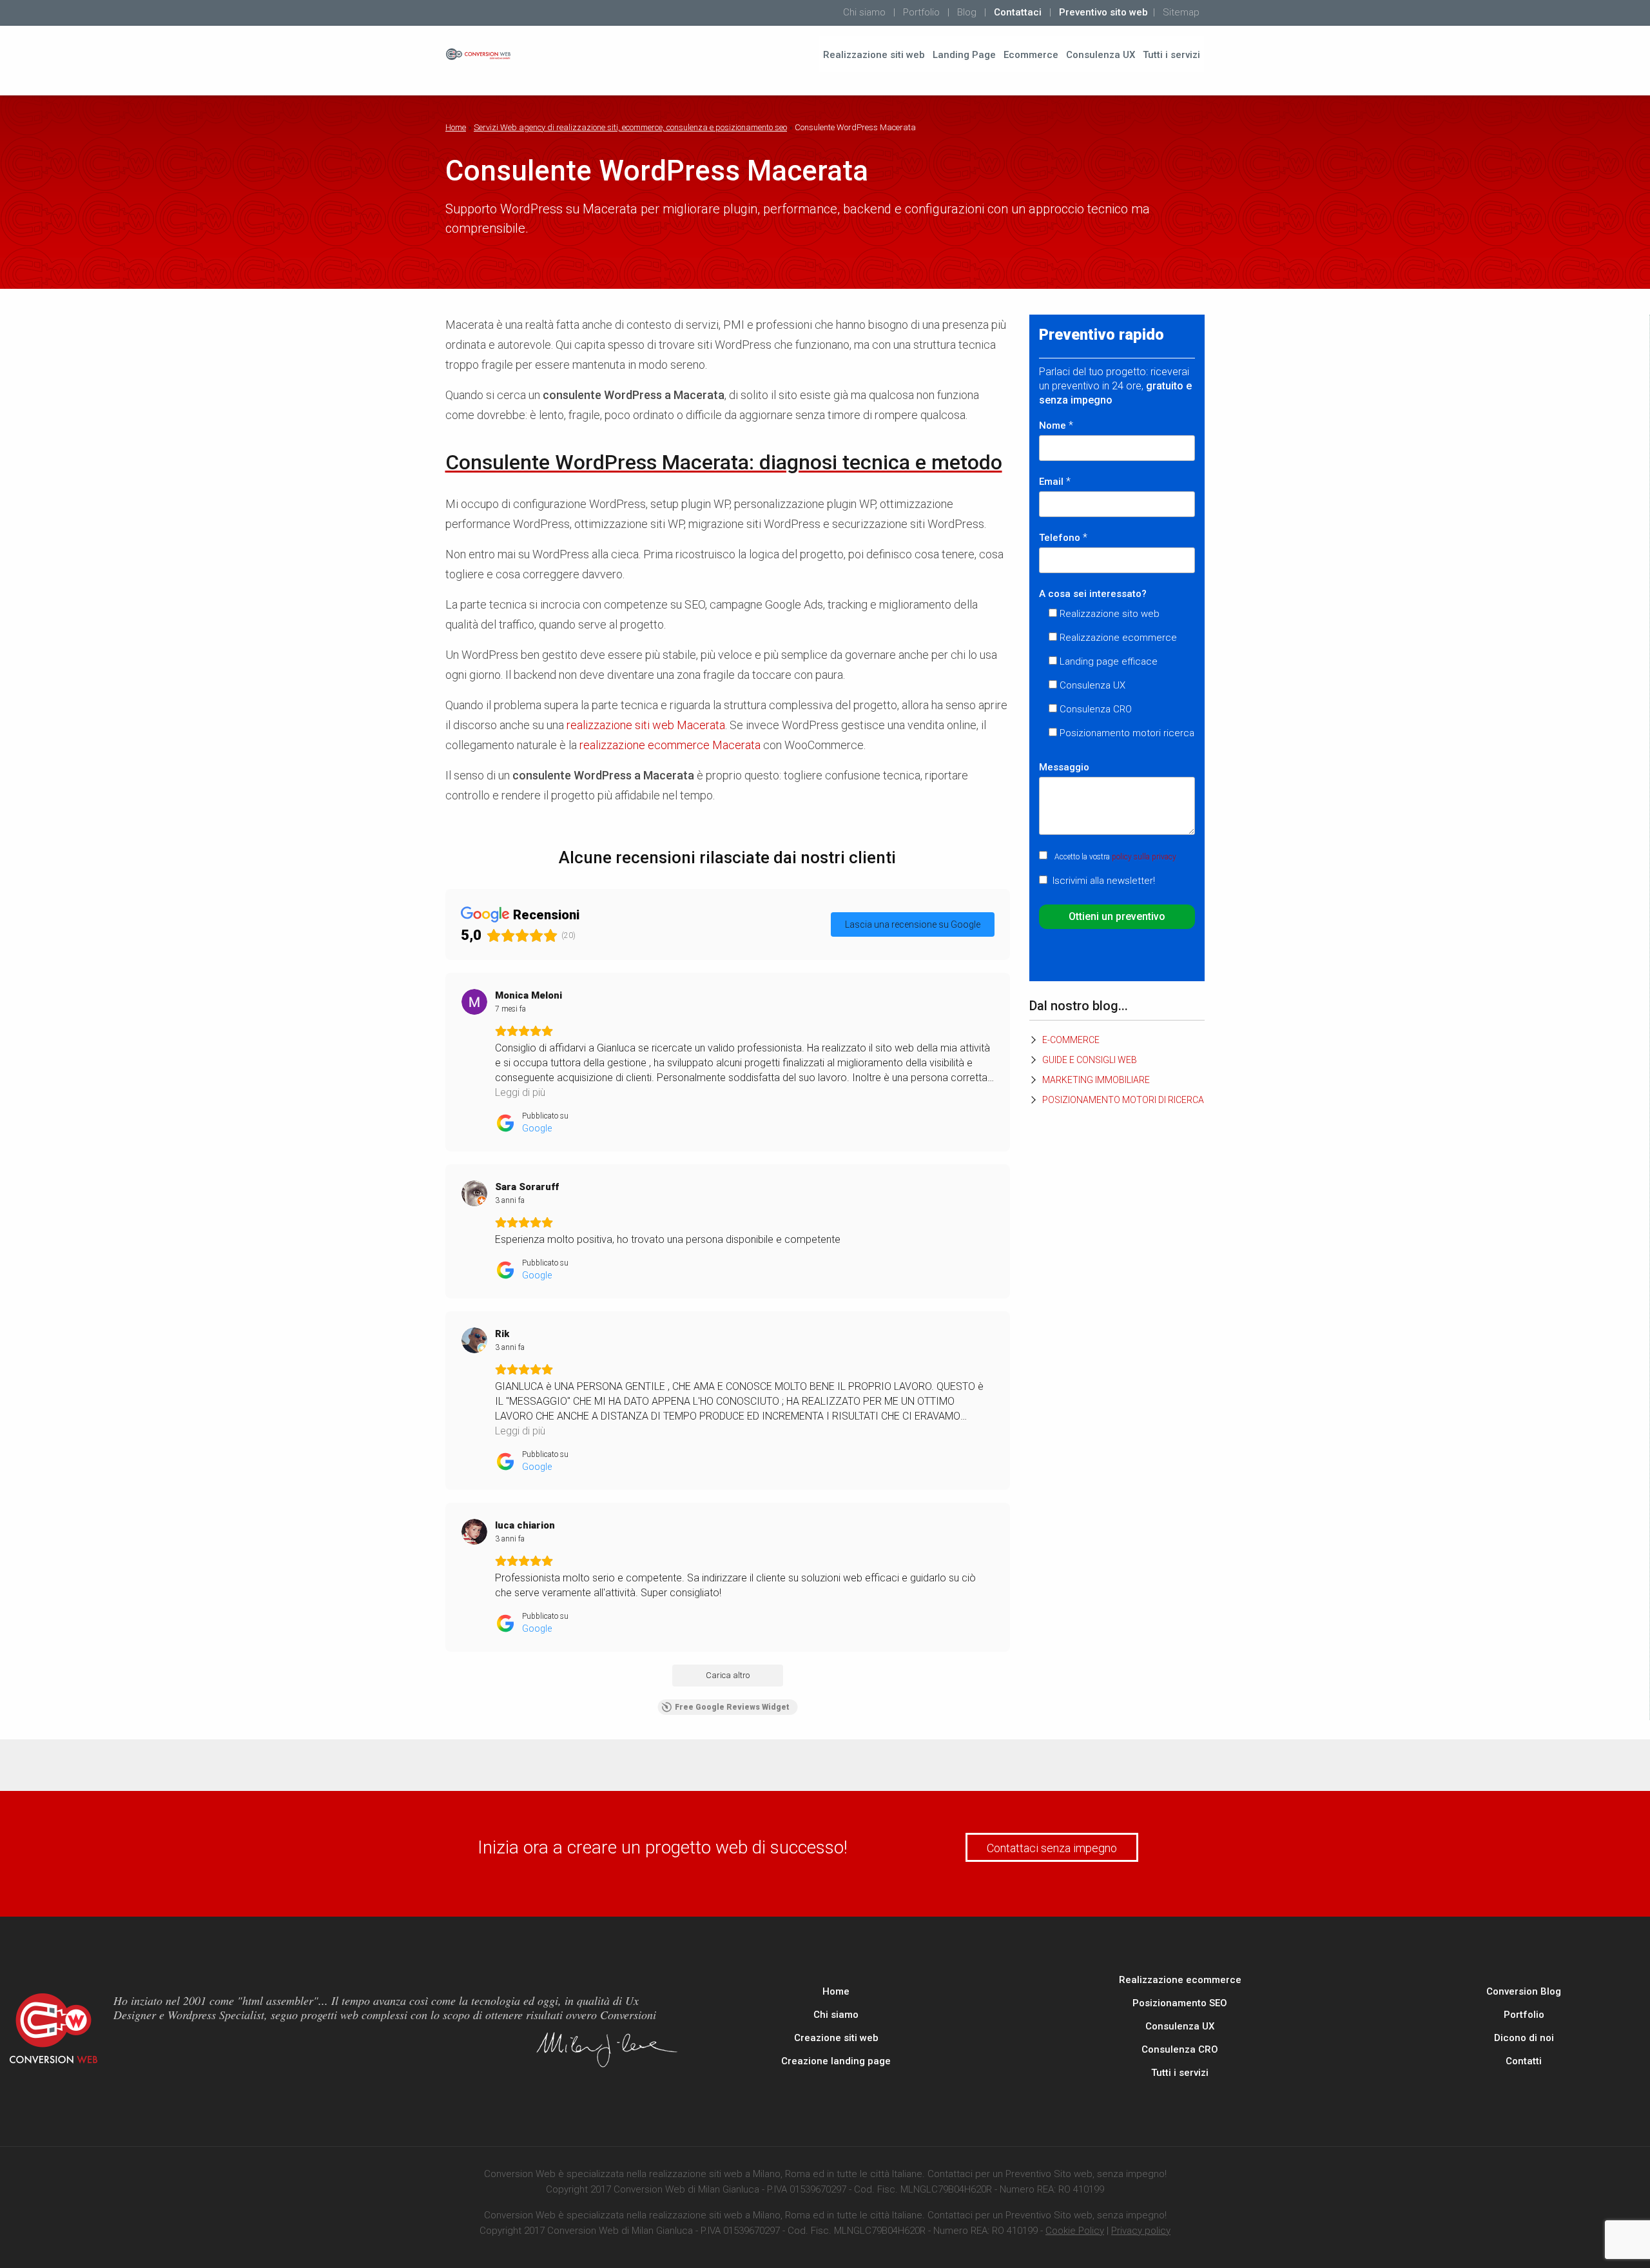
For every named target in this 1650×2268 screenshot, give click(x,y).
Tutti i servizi (1171, 55)
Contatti (1524, 2061)
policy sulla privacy (1144, 857)
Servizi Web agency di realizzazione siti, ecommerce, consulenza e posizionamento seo (630, 127)
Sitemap (1181, 12)
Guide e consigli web (1090, 1060)
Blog (967, 12)
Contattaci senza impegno (1052, 1848)
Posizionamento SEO (1180, 2003)
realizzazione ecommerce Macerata (670, 745)
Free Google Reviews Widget (732, 1707)
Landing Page (964, 55)
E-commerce (1071, 1040)
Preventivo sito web (1103, 12)
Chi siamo (864, 12)
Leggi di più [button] (520, 1092)
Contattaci (1018, 12)
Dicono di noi (1524, 2038)
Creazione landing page (836, 2061)
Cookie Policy (1075, 2231)
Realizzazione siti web (874, 55)
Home (456, 127)
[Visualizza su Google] (474, 1002)
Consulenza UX (1101, 55)
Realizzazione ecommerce (1180, 1980)
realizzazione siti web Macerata (646, 725)
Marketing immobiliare (1096, 1080)
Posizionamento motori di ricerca (1123, 1100)
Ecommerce (1031, 55)
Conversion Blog (1524, 1991)
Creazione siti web (836, 2038)
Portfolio (921, 12)
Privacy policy (1141, 2231)
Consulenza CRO (1180, 2049)
